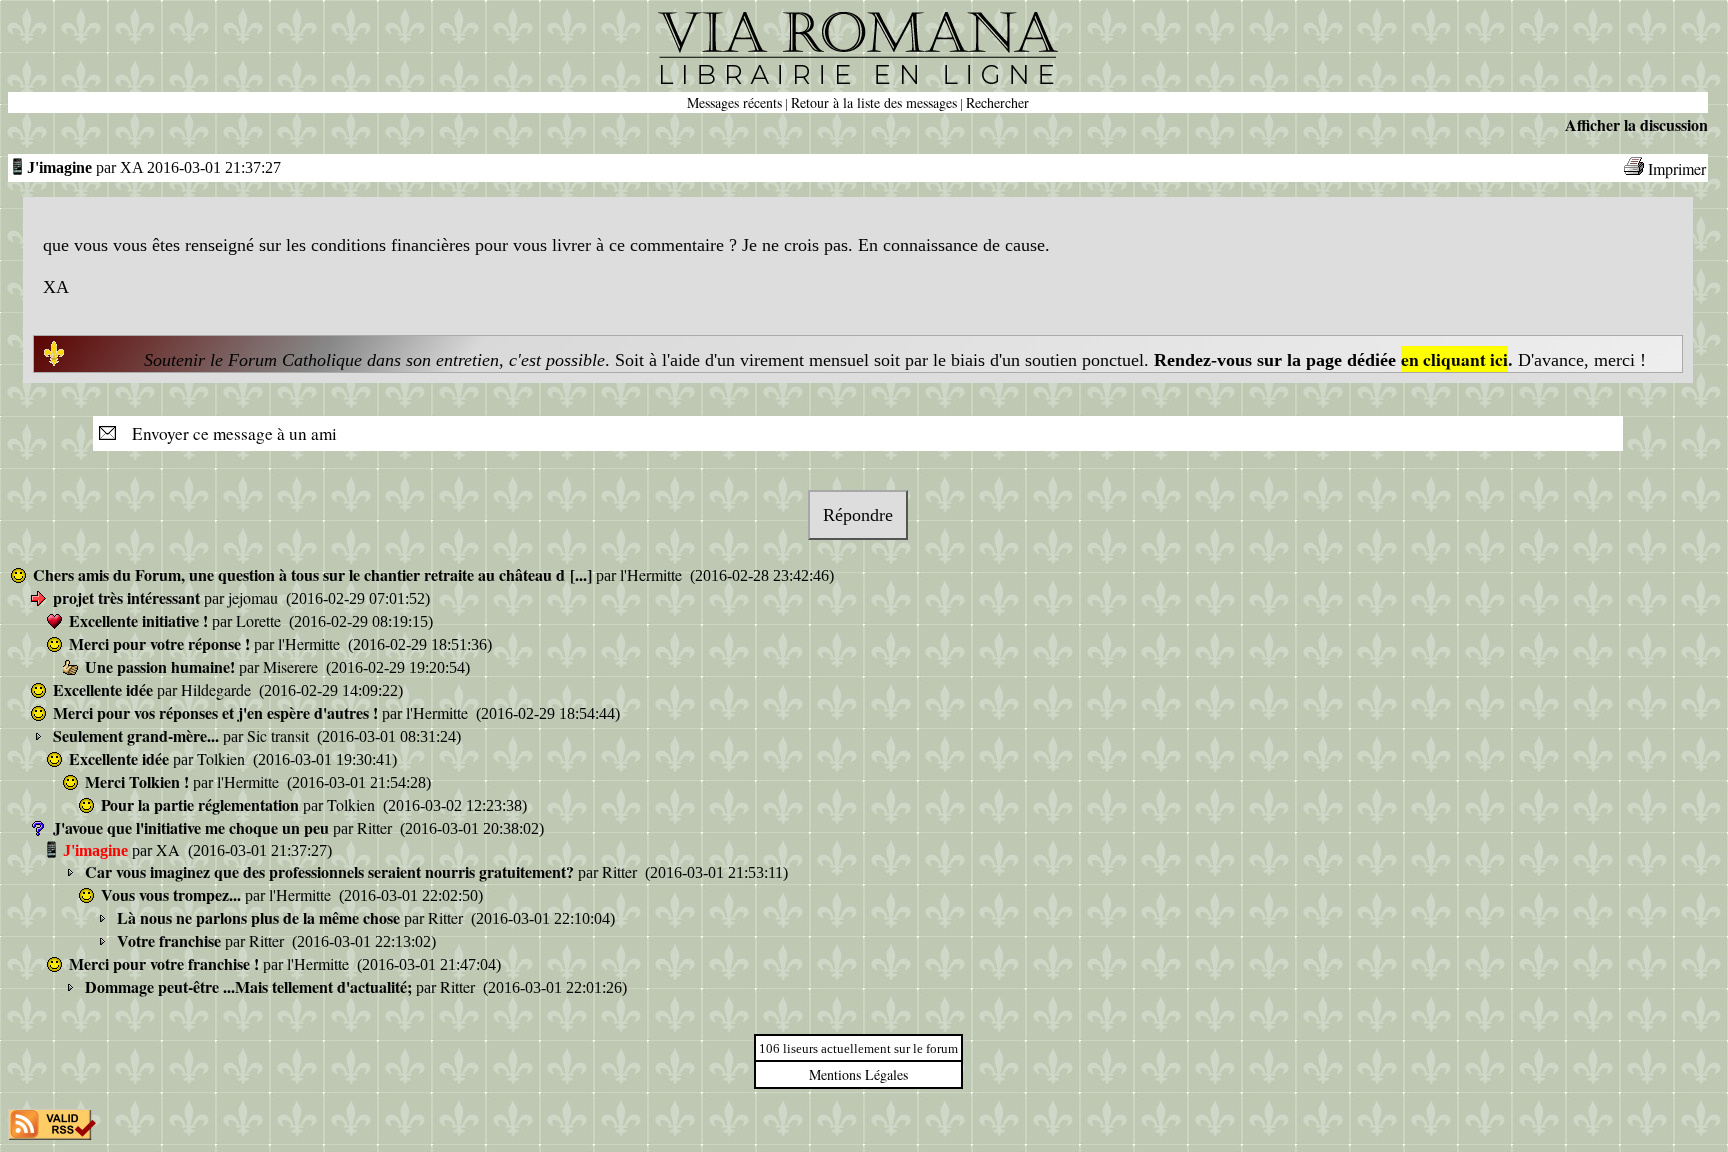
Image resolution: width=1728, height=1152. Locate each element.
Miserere (292, 666)
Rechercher (997, 102)
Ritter (376, 827)
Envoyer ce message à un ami (228, 433)
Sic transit (280, 735)
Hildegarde (218, 689)
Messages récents (734, 102)
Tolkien (223, 758)
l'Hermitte (653, 574)
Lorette (260, 620)
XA (170, 849)
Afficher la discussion (1636, 124)
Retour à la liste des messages (874, 102)
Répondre (858, 515)
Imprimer (1677, 168)
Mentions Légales (858, 1074)
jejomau (255, 597)
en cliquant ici (1454, 359)
